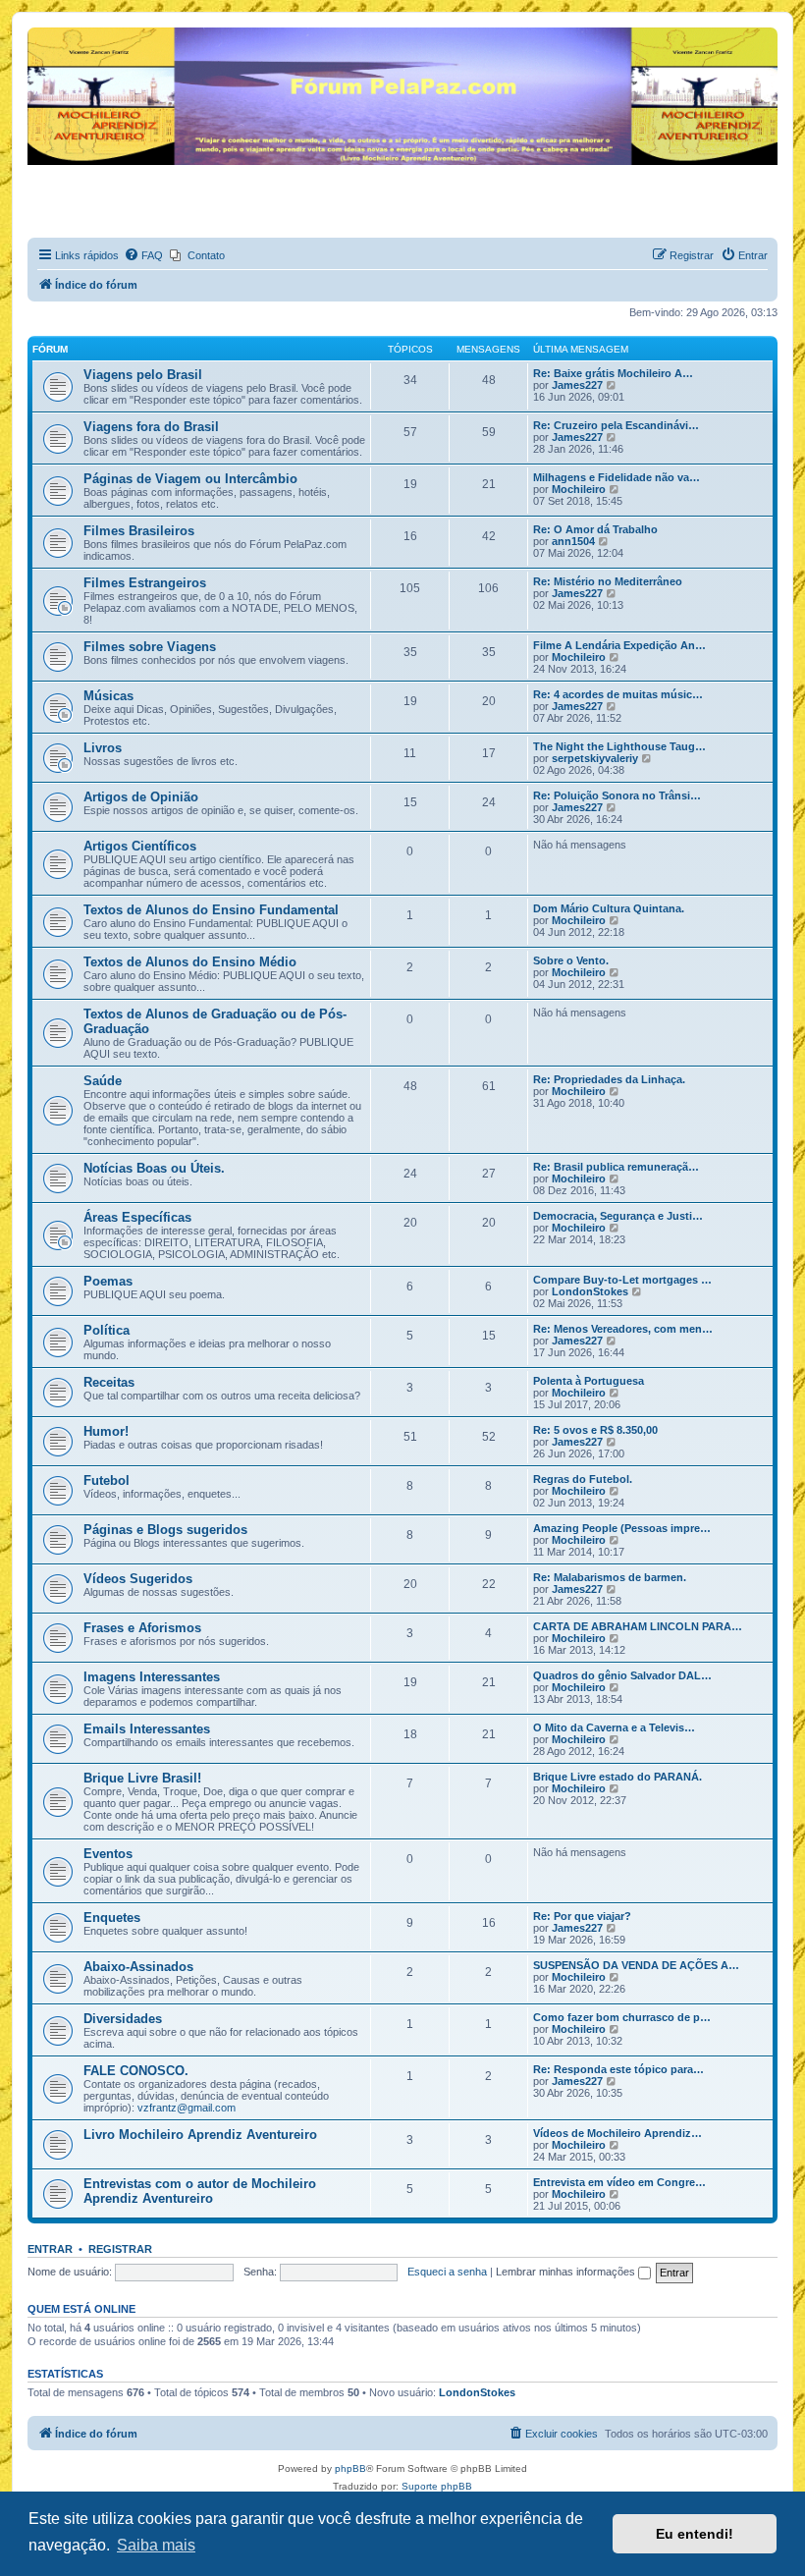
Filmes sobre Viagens (150, 647)
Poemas (108, 1281)
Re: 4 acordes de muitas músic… (618, 694)
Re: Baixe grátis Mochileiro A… (613, 373)
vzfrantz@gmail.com (187, 2108)
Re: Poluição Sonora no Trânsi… (617, 795)
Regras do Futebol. (583, 1479)
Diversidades (123, 2019)
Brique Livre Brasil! (142, 1778)
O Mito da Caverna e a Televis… (614, 1727)
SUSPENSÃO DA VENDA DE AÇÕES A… (636, 1965)
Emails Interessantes (147, 1729)
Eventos (108, 1854)
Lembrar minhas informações (567, 2272)
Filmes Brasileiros (139, 531)
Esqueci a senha (447, 2272)
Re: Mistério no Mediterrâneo (608, 581)
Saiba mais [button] (156, 2545)
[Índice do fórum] (39, 32)
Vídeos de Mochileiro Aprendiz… (617, 2133)
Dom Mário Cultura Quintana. (609, 908)
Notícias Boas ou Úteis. (154, 1168)
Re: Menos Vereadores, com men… (623, 1329)
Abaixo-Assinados (138, 1967)
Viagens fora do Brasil (151, 427)
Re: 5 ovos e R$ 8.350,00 (595, 1430)
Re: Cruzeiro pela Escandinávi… (616, 425)
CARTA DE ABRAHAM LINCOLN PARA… (638, 1626)
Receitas (109, 1382)
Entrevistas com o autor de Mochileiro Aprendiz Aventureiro (200, 2191)
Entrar (50, 2249)
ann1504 (573, 541)
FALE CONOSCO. (136, 2071)
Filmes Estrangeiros (145, 583)
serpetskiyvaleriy (595, 758)
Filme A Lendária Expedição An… (619, 645)
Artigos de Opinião (141, 797)
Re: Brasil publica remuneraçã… (616, 1167)
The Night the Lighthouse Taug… (619, 746)
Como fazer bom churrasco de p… (622, 2017)
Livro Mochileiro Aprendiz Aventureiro (200, 2135)
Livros (103, 748)
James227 (577, 385)
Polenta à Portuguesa (589, 1381)
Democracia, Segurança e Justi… (618, 1216)
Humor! (106, 1431)
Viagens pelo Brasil (143, 375)
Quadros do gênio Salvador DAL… (622, 1675)
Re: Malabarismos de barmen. (610, 1577)
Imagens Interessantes (152, 1677)
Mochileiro (579, 489)
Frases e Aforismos (142, 1628)
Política (107, 1330)
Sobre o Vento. (571, 960)
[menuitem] (143, 255)
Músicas (108, 696)
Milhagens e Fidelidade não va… (617, 477)
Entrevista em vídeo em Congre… (619, 2182)
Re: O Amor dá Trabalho (595, 529)
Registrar (120, 2249)
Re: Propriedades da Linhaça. (609, 1079)
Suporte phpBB (437, 2486)
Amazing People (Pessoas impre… (622, 1528)
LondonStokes (590, 1291)
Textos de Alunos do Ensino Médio (190, 962)
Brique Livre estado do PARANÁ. (617, 1777)
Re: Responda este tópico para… (618, 2069)
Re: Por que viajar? (582, 1916)
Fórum (50, 349)
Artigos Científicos (140, 846)
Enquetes (112, 1918)
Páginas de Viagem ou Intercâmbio (190, 479)
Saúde (103, 1081)
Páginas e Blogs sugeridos (165, 1530)
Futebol (107, 1480)
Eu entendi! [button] (695, 2534)
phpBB (350, 2468)
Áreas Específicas (137, 1217)
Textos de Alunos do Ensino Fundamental (211, 910)
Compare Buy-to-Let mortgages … (622, 1280)
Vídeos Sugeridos (138, 1579)
